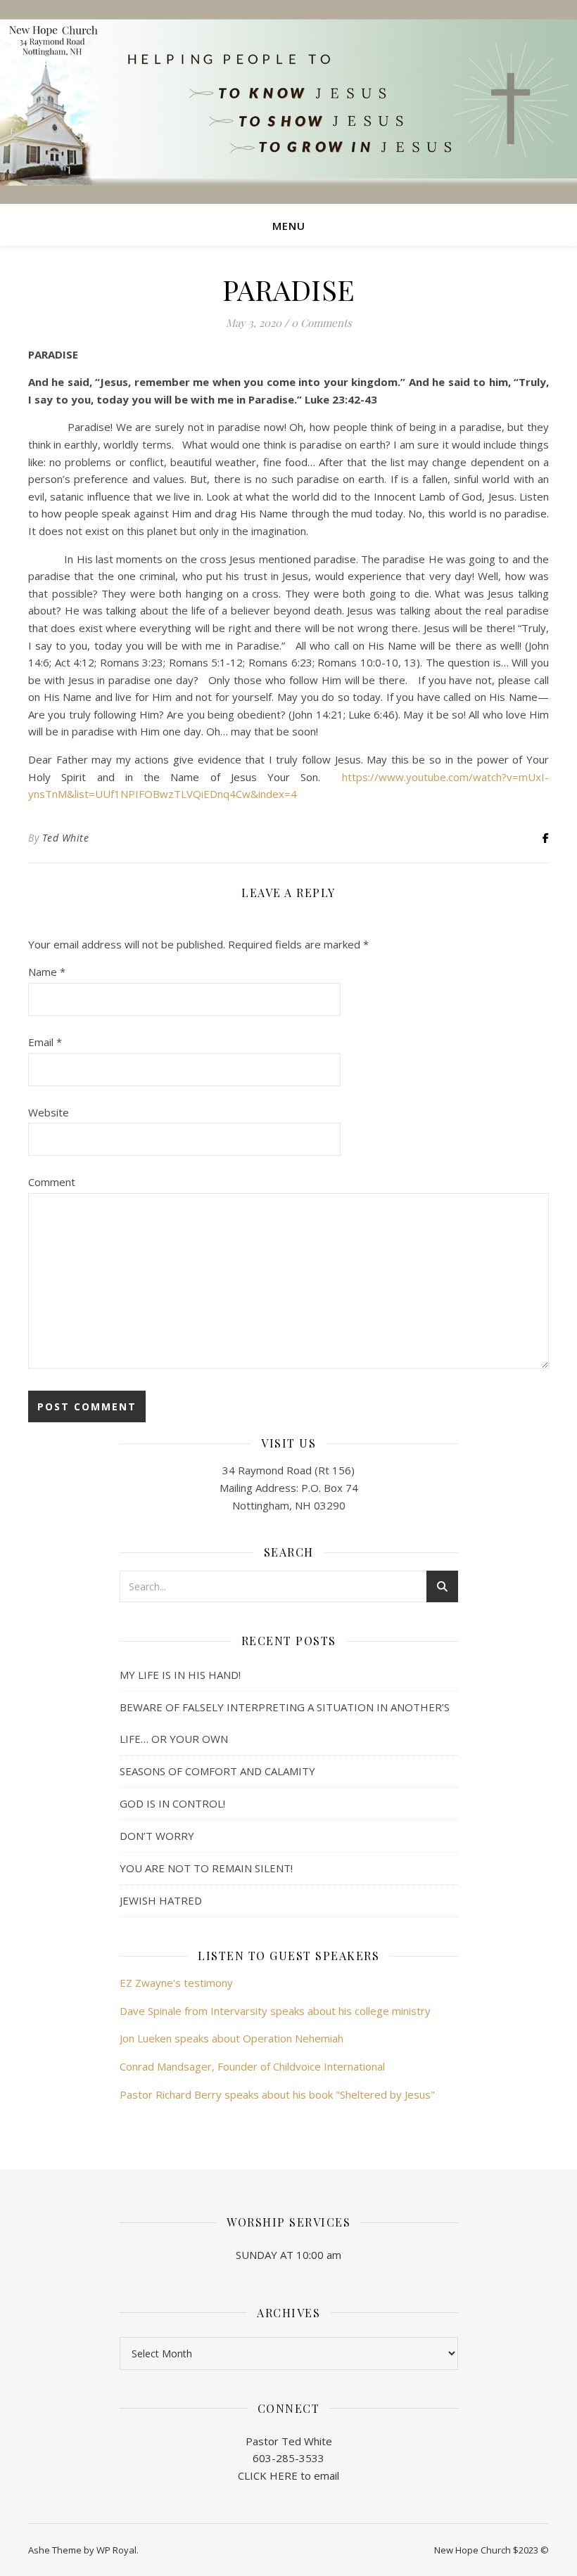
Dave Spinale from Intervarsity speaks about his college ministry (275, 2011)
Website (49, 1112)
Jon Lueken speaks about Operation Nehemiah (232, 2038)
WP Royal (116, 2550)
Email (45, 1042)
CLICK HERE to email (288, 2475)
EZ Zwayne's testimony (176, 1983)
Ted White (66, 838)
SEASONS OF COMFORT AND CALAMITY (217, 1771)
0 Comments (322, 323)
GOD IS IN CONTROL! (172, 1803)
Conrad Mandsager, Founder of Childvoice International (252, 2066)
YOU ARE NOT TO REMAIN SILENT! (206, 1868)
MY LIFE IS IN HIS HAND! (180, 1675)
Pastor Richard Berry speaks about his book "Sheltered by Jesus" (277, 2094)
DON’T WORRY (157, 1836)
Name (47, 972)
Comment (52, 1182)
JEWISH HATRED (161, 1900)
